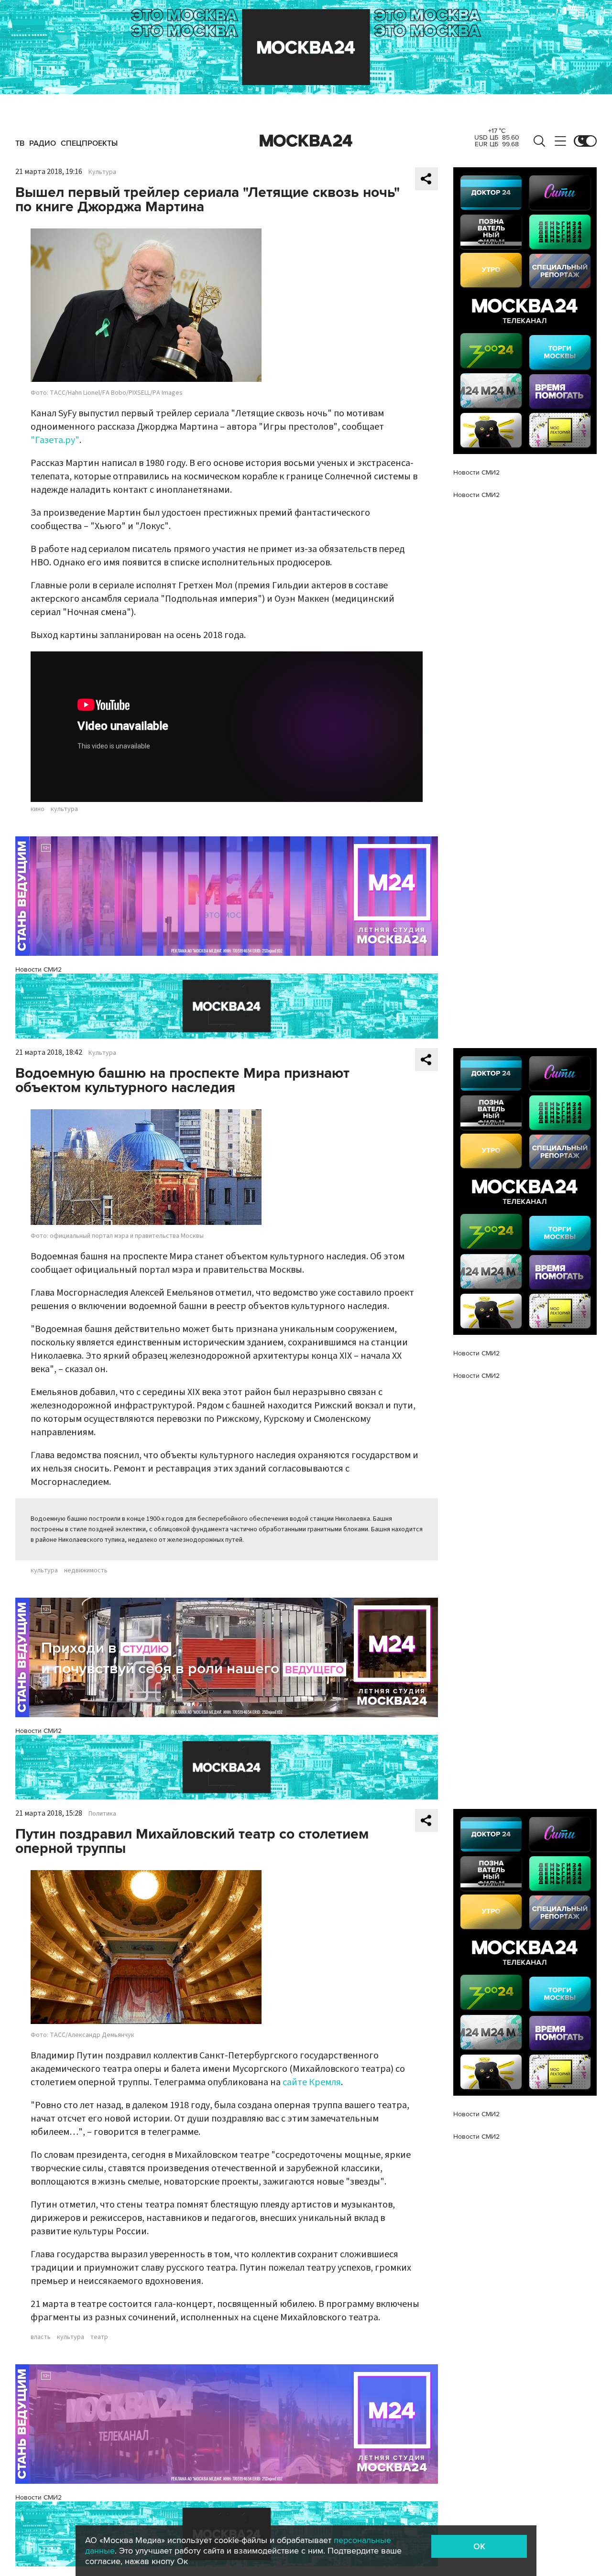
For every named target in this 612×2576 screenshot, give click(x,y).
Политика (102, 1814)
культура (64, 809)
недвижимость (86, 1570)
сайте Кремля (312, 2082)
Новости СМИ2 (38, 969)
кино (38, 809)
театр (99, 2337)
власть (41, 2337)
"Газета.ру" (55, 440)
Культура (102, 172)
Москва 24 (306, 141)
